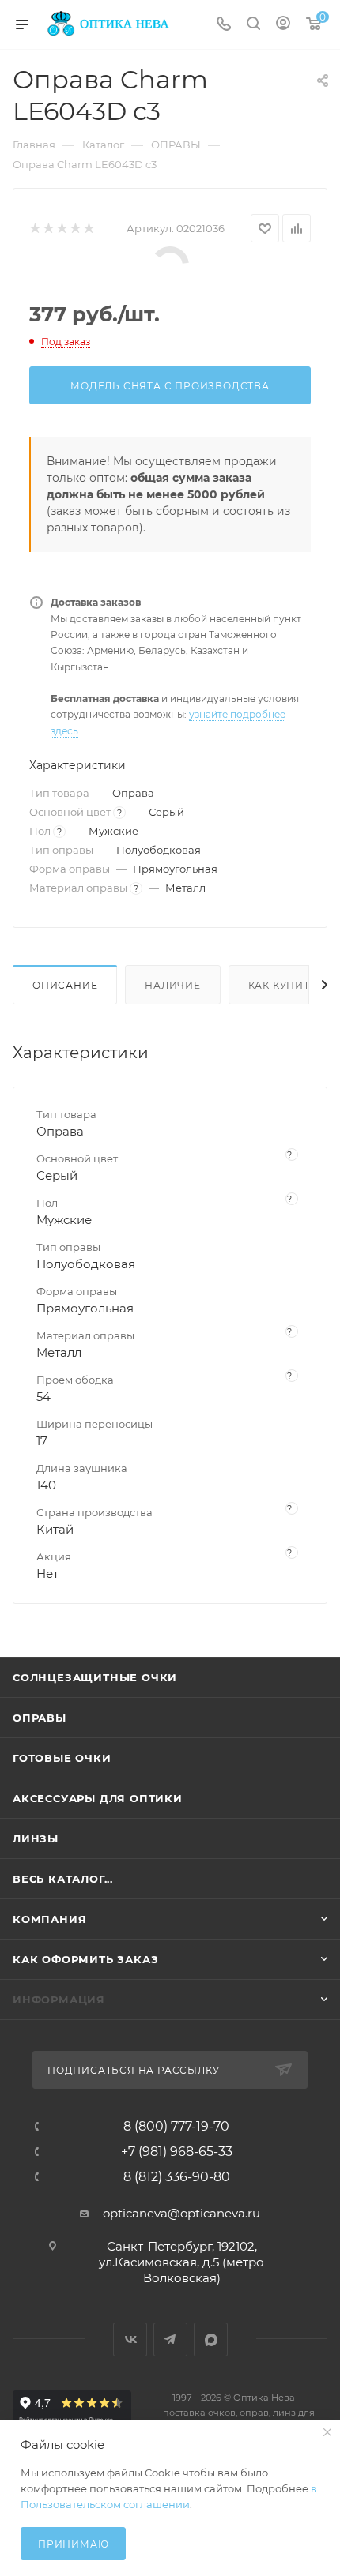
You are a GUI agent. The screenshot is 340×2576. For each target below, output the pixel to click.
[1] (34, 229)
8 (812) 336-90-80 (177, 2177)
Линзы (36, 1838)
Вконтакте (130, 2339)
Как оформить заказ (85, 1959)
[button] (304, 2497)
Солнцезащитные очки (95, 1677)
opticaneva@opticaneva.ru (181, 2213)
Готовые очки (62, 1758)
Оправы (40, 1718)
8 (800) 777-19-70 (176, 2127)
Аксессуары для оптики (98, 1798)
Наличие (173, 985)
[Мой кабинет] (283, 25)
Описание (65, 985)
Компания (49, 1919)
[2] (48, 229)
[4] (75, 229)
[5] (88, 229)
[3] (61, 229)
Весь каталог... (63, 1879)
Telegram (170, 2339)
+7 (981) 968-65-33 (177, 2152)
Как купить (283, 985)
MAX (211, 2339)
